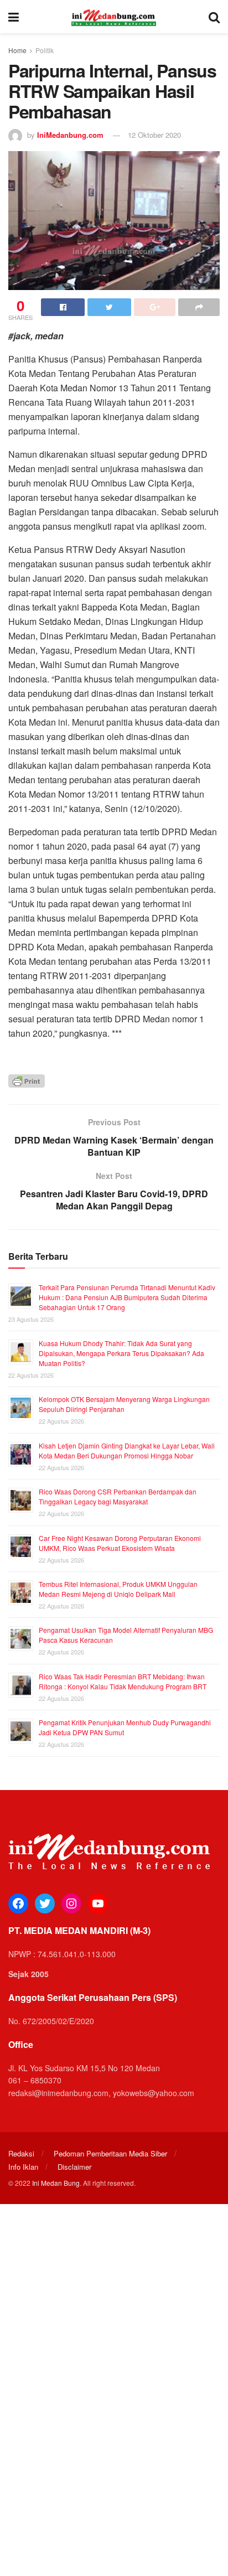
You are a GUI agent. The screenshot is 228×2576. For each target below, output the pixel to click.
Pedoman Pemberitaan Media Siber (110, 2153)
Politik (45, 50)
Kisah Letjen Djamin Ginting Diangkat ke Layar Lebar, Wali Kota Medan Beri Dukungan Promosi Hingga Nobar (127, 1450)
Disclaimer (74, 2167)
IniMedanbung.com (70, 135)
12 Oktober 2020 (154, 135)
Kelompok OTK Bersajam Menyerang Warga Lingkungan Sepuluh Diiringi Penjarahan (124, 1404)
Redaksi (21, 2153)
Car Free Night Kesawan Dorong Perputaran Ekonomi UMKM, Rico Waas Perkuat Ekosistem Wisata (120, 1543)
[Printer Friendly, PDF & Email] (27, 1080)
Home (17, 50)
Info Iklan (23, 2167)
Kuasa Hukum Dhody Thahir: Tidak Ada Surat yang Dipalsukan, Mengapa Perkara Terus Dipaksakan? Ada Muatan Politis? (121, 1353)
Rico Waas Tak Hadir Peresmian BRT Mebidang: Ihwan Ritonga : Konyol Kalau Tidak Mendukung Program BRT (123, 1681)
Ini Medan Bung (56, 2183)
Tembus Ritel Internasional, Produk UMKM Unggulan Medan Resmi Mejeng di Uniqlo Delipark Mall (118, 1589)
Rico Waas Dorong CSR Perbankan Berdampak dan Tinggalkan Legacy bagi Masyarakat (118, 1496)
